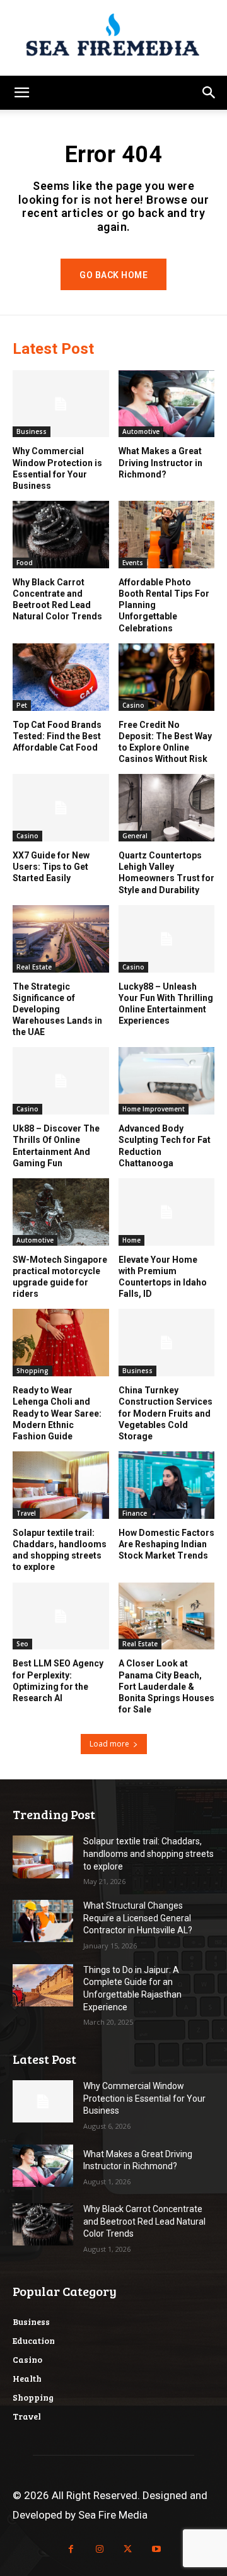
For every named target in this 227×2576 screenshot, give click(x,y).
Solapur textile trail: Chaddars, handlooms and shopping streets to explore (148, 1853)
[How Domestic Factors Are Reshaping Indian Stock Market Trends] (167, 1485)
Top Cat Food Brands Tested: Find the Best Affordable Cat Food (57, 736)
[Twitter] (128, 2549)
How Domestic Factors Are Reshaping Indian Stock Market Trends (166, 1544)
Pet (22, 705)
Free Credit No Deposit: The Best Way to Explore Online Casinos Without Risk (165, 742)
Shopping (32, 1371)
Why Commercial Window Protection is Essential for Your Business (57, 468)
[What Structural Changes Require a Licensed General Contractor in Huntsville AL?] (43, 1921)
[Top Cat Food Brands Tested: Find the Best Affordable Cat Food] (61, 677)
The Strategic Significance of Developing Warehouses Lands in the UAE (57, 1010)
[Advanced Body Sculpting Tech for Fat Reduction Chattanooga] (167, 1081)
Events (133, 563)
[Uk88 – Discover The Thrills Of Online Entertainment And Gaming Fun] (61, 1081)
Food (25, 563)
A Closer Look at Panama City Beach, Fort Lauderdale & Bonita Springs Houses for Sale (166, 1686)
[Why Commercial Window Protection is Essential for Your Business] (61, 404)
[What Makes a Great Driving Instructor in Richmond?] (167, 404)
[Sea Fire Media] (113, 38)
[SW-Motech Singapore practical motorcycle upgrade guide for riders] (61, 1212)
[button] (21, 93)
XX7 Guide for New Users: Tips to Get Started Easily (51, 867)
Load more (109, 1744)
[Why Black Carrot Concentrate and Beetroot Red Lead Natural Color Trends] (61, 535)
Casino (133, 705)
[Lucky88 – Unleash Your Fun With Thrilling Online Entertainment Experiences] (167, 939)
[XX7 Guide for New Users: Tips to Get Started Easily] (61, 808)
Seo (22, 1644)
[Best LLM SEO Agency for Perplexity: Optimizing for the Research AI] (61, 1616)
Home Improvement (154, 1109)
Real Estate (34, 967)
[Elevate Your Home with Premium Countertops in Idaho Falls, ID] (167, 1212)
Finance (135, 1513)
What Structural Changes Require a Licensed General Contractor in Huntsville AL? (138, 1918)
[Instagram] (99, 2549)
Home (131, 1240)
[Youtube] (156, 2549)
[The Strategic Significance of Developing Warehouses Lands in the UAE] (61, 939)
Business (32, 431)
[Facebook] (71, 2549)
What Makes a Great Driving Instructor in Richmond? (160, 462)
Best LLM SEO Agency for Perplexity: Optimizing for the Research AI (58, 1681)
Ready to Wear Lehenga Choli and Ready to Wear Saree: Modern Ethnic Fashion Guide (57, 1413)
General (135, 836)
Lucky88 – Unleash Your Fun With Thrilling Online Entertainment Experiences (166, 1004)
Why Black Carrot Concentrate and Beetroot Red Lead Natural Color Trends (144, 2221)
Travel (26, 1513)
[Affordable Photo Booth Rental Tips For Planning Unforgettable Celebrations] (167, 535)
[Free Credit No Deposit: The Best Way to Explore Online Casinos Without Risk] (167, 677)
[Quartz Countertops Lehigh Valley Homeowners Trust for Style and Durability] (167, 808)
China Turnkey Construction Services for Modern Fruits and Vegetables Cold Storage (166, 1413)
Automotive (141, 431)
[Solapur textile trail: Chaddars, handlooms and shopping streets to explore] (61, 1485)
